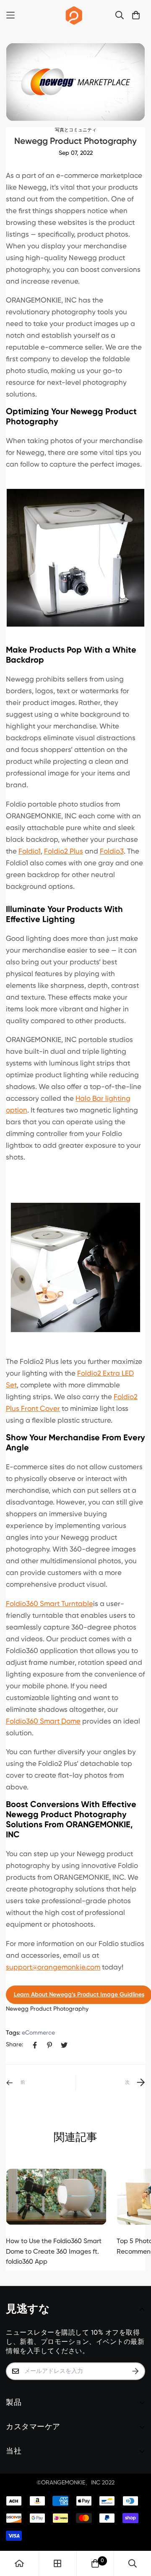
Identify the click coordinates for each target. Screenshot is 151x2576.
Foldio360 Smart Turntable (49, 1604)
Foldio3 (112, 852)
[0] (95, 2563)
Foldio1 (30, 852)
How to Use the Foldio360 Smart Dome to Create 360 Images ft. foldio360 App (54, 2252)
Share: (14, 2045)
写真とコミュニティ (76, 130)
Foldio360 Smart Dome (43, 1722)
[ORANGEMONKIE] (74, 15)
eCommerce (38, 2033)
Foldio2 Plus (64, 852)
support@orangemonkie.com (53, 1968)
